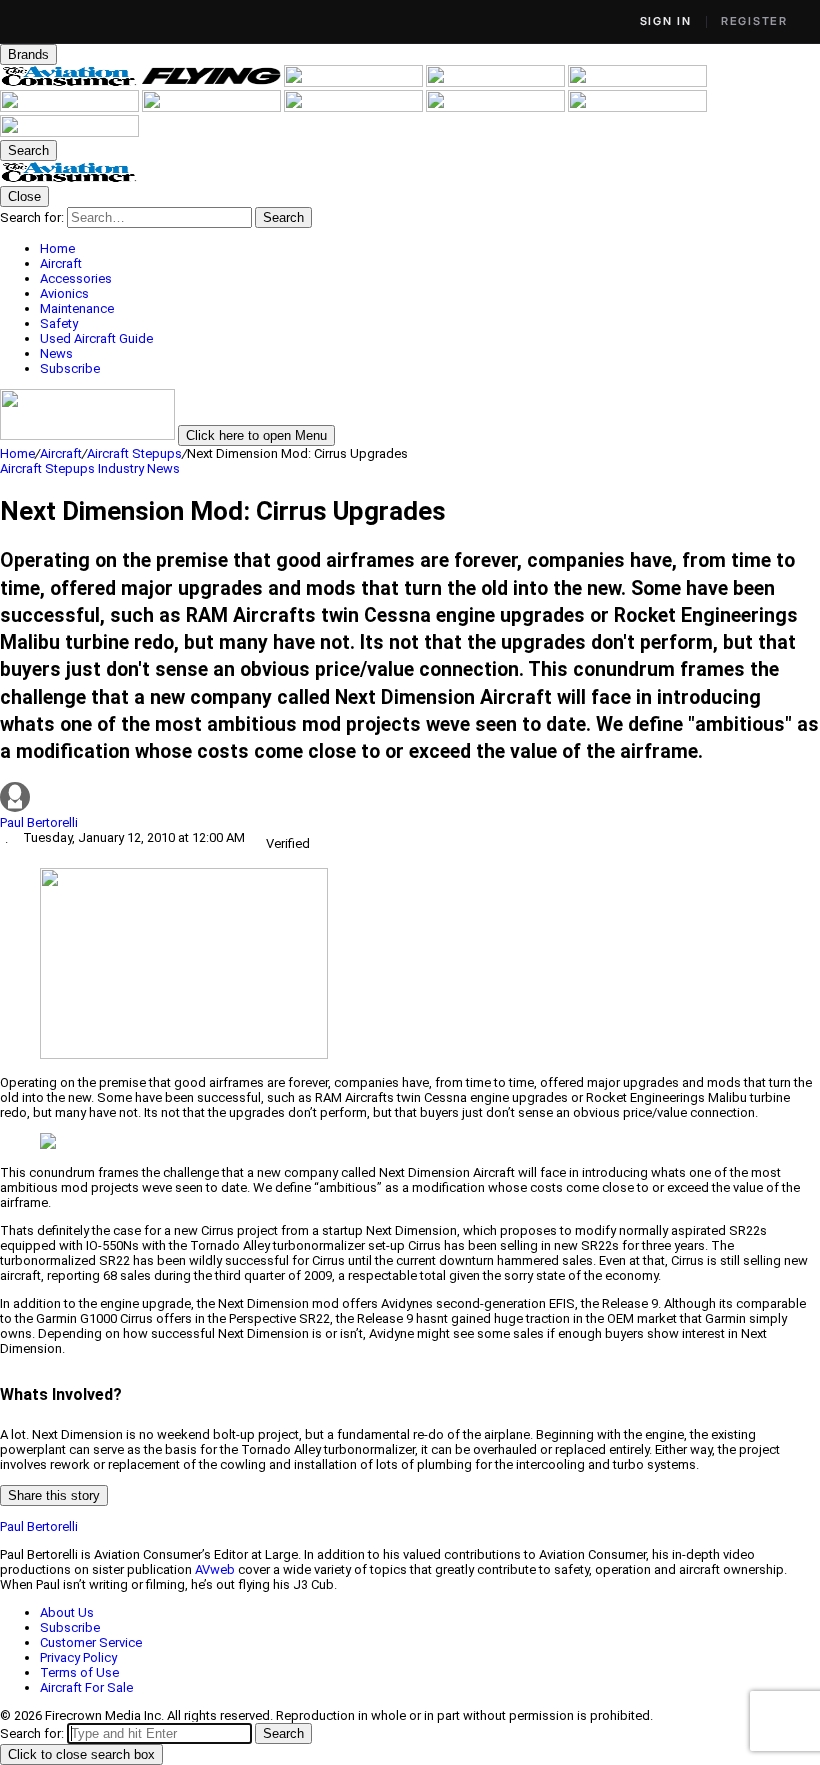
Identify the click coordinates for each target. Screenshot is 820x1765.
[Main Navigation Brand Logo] (69, 178)
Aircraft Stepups (134, 453)
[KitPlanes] (213, 107)
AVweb (215, 1569)
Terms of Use (79, 1672)
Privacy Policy (78, 1657)
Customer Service (91, 1642)
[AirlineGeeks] (355, 82)
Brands (28, 54)
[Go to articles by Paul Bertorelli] (410, 798)
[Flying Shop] (69, 132)
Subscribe (70, 1627)
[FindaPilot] (637, 107)
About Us (67, 1612)
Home (17, 453)
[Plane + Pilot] (355, 107)
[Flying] (213, 82)
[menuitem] (430, 248)
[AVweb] (497, 82)
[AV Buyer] (71, 107)
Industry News (139, 468)
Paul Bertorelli (39, 822)
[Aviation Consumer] (71, 82)
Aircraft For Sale (86, 1687)
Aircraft (61, 453)
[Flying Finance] (497, 107)
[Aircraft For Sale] (637, 82)
